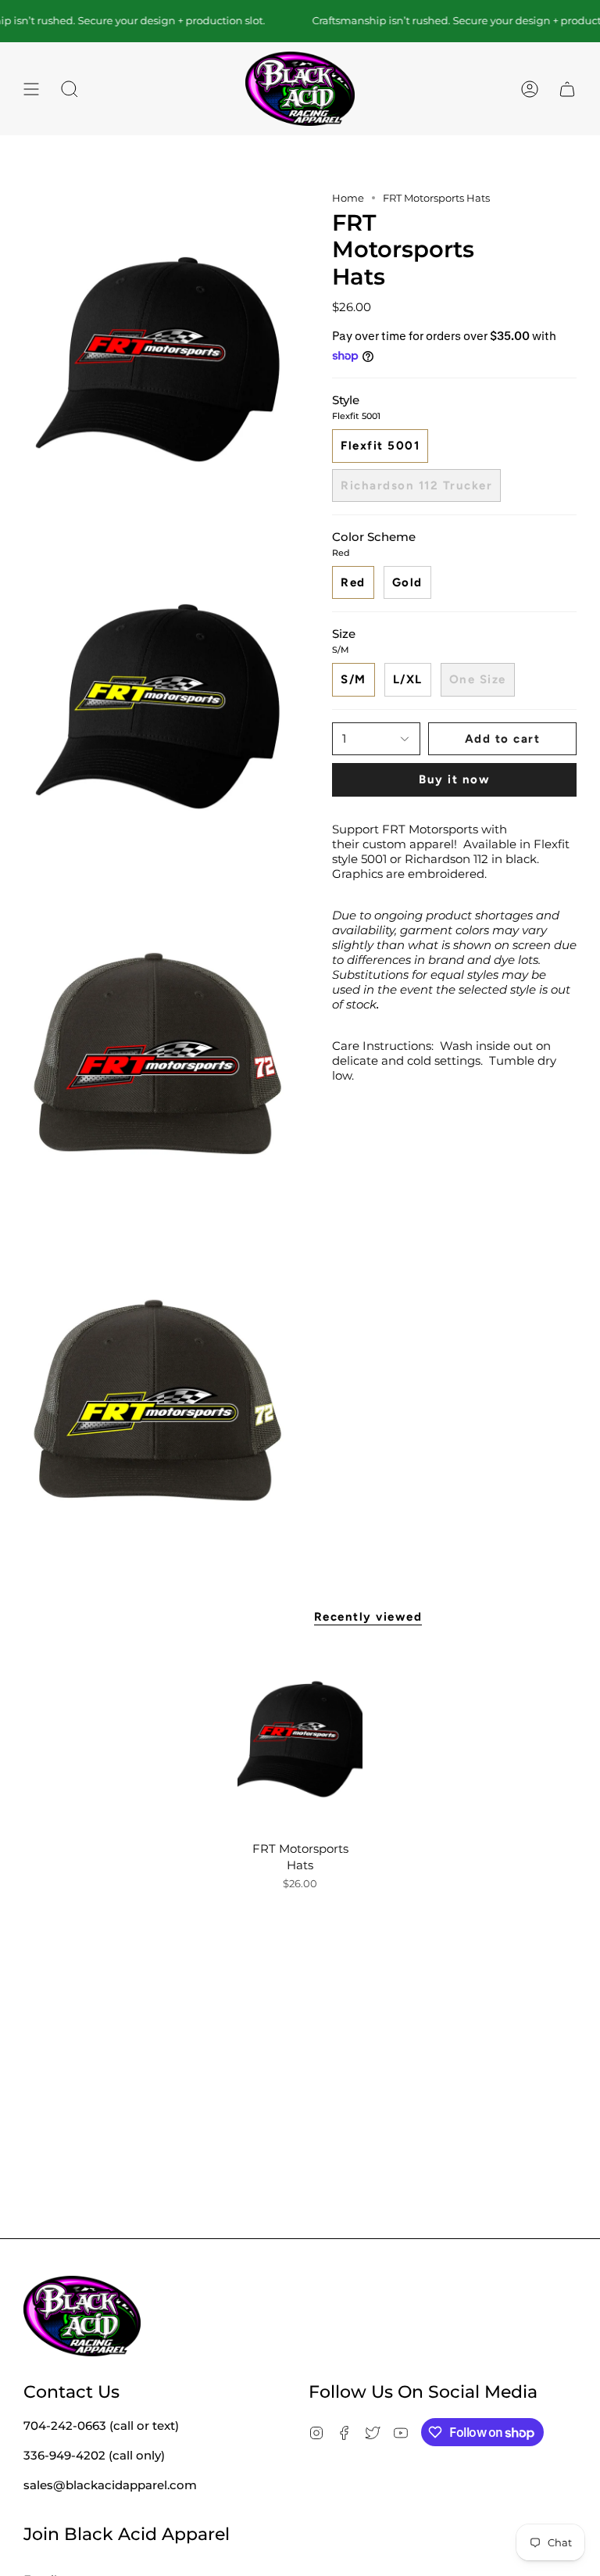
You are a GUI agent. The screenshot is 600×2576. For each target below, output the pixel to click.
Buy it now (454, 779)
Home (348, 198)
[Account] (530, 89)
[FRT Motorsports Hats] (300, 1739)
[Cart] (567, 89)
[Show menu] (31, 89)
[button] (70, 89)
